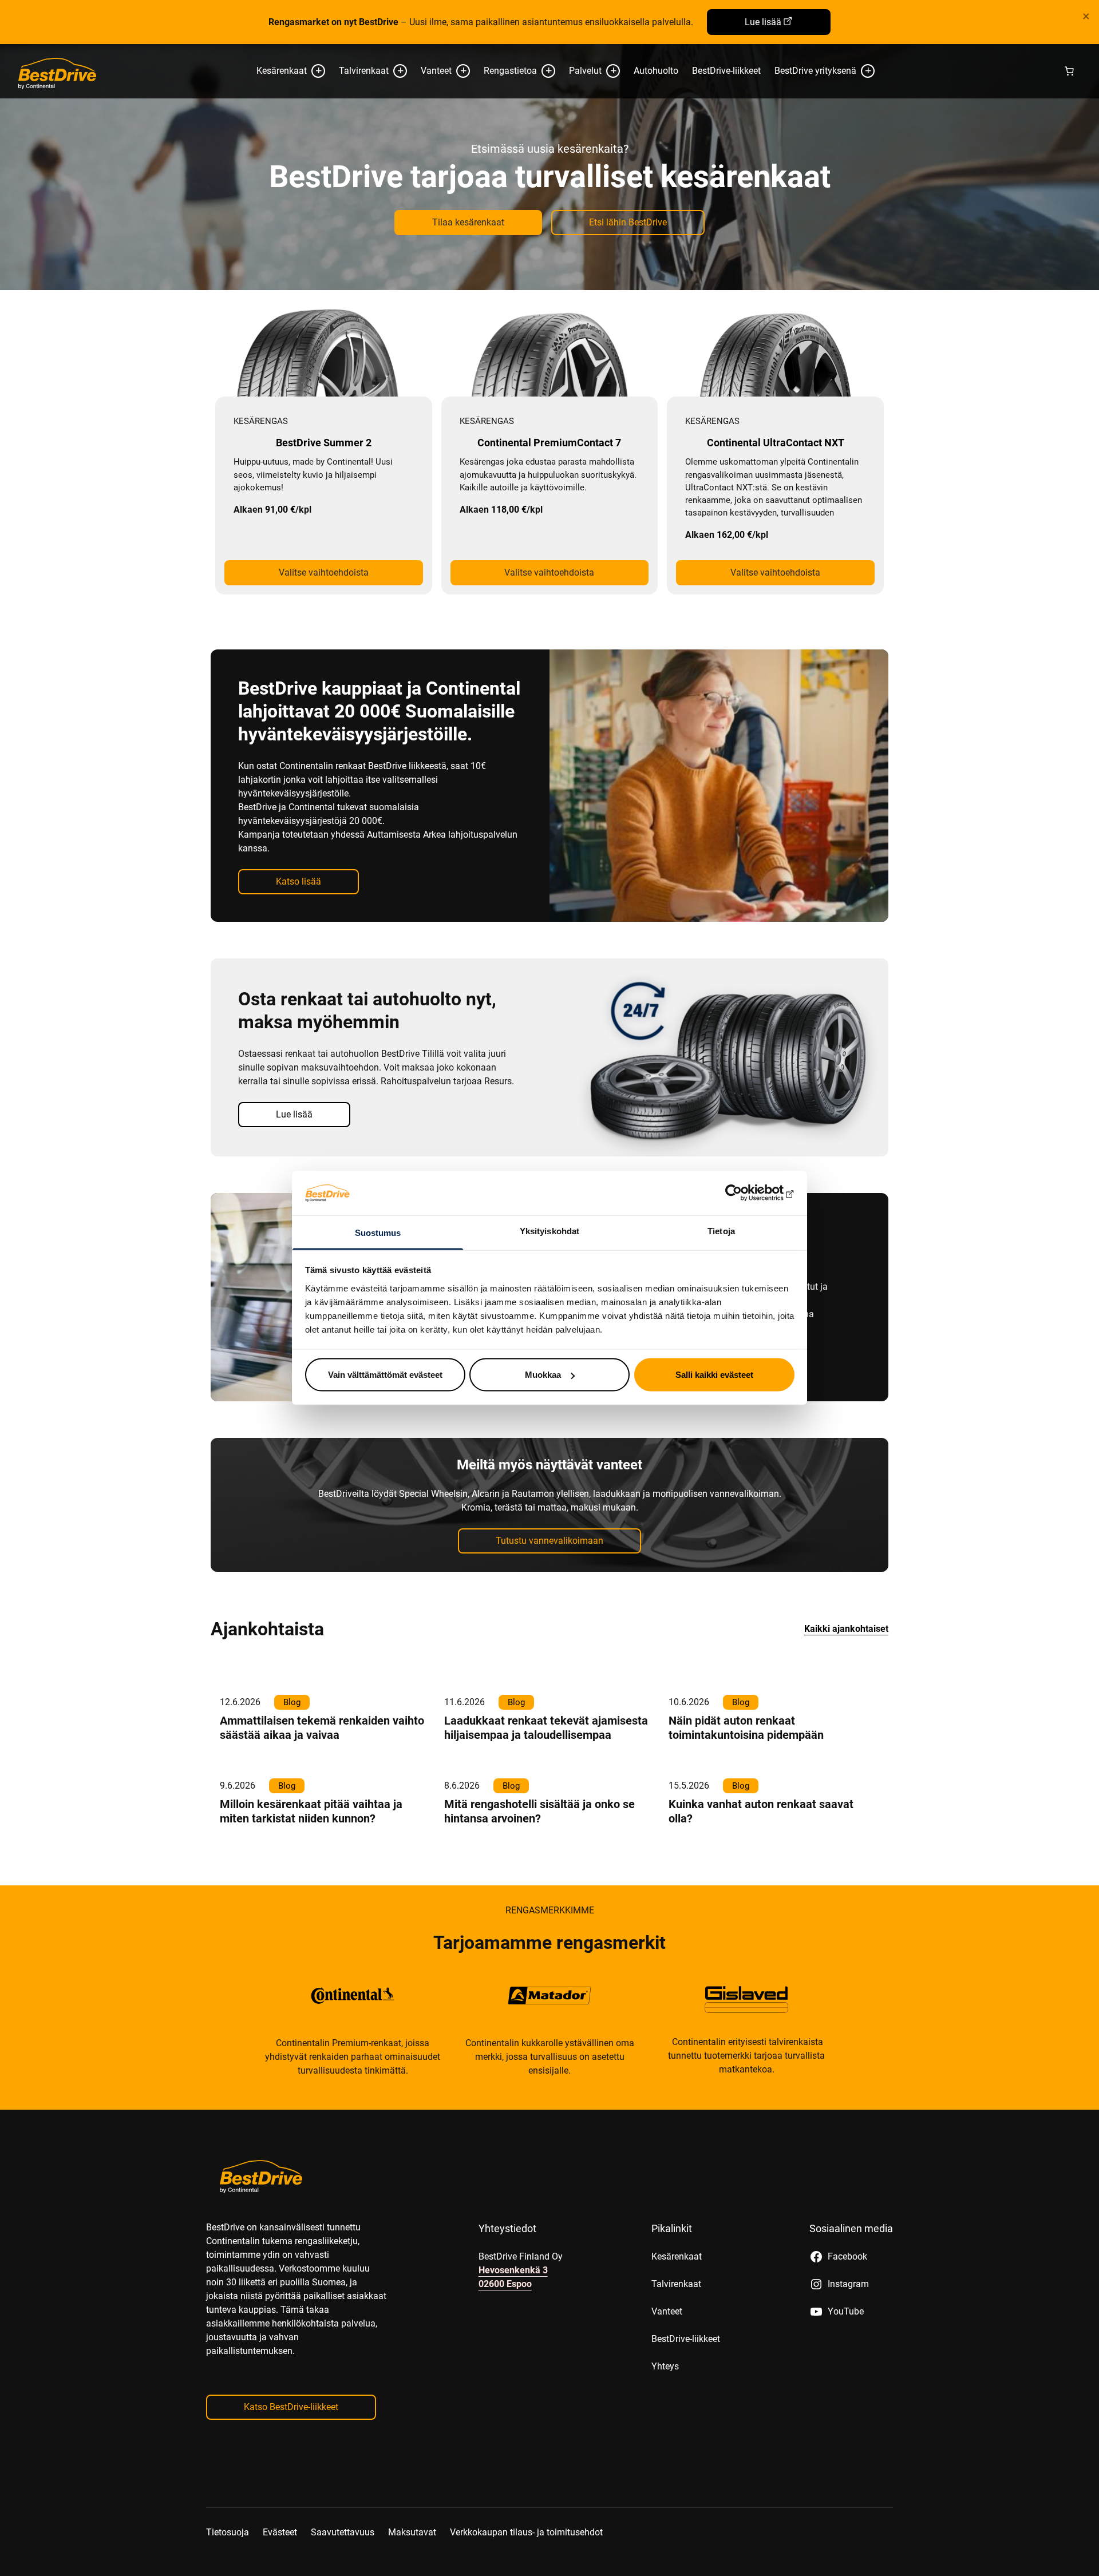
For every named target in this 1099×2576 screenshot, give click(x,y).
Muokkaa (543, 1375)
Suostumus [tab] (378, 1232)
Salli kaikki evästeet (714, 1375)
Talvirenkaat (364, 71)
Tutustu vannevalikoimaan (549, 1541)
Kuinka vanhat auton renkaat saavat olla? (761, 1811)
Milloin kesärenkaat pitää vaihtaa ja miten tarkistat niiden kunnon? (311, 1811)
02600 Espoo (505, 2284)
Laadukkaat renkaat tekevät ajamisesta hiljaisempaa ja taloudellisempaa (546, 1728)
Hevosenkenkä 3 (513, 2270)
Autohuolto (656, 71)
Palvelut (585, 71)
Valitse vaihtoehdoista (324, 572)
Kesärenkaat (282, 71)
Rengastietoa (510, 71)
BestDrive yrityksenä (815, 71)
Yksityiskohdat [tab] (549, 1230)
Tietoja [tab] (721, 1230)
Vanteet (436, 71)
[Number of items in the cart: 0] (1069, 71)
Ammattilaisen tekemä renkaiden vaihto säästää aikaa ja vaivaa (322, 1728)
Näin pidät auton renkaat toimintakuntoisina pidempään (746, 1728)
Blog (292, 1702)
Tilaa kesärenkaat (468, 222)
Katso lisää (299, 881)
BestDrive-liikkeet (726, 71)
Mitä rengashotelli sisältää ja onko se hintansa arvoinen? (539, 1811)
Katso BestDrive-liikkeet (291, 2407)
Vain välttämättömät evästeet (385, 1375)
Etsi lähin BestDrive (628, 222)
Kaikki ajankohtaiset (846, 1629)
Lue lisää (763, 22)
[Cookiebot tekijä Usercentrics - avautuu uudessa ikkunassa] (744, 1193)
